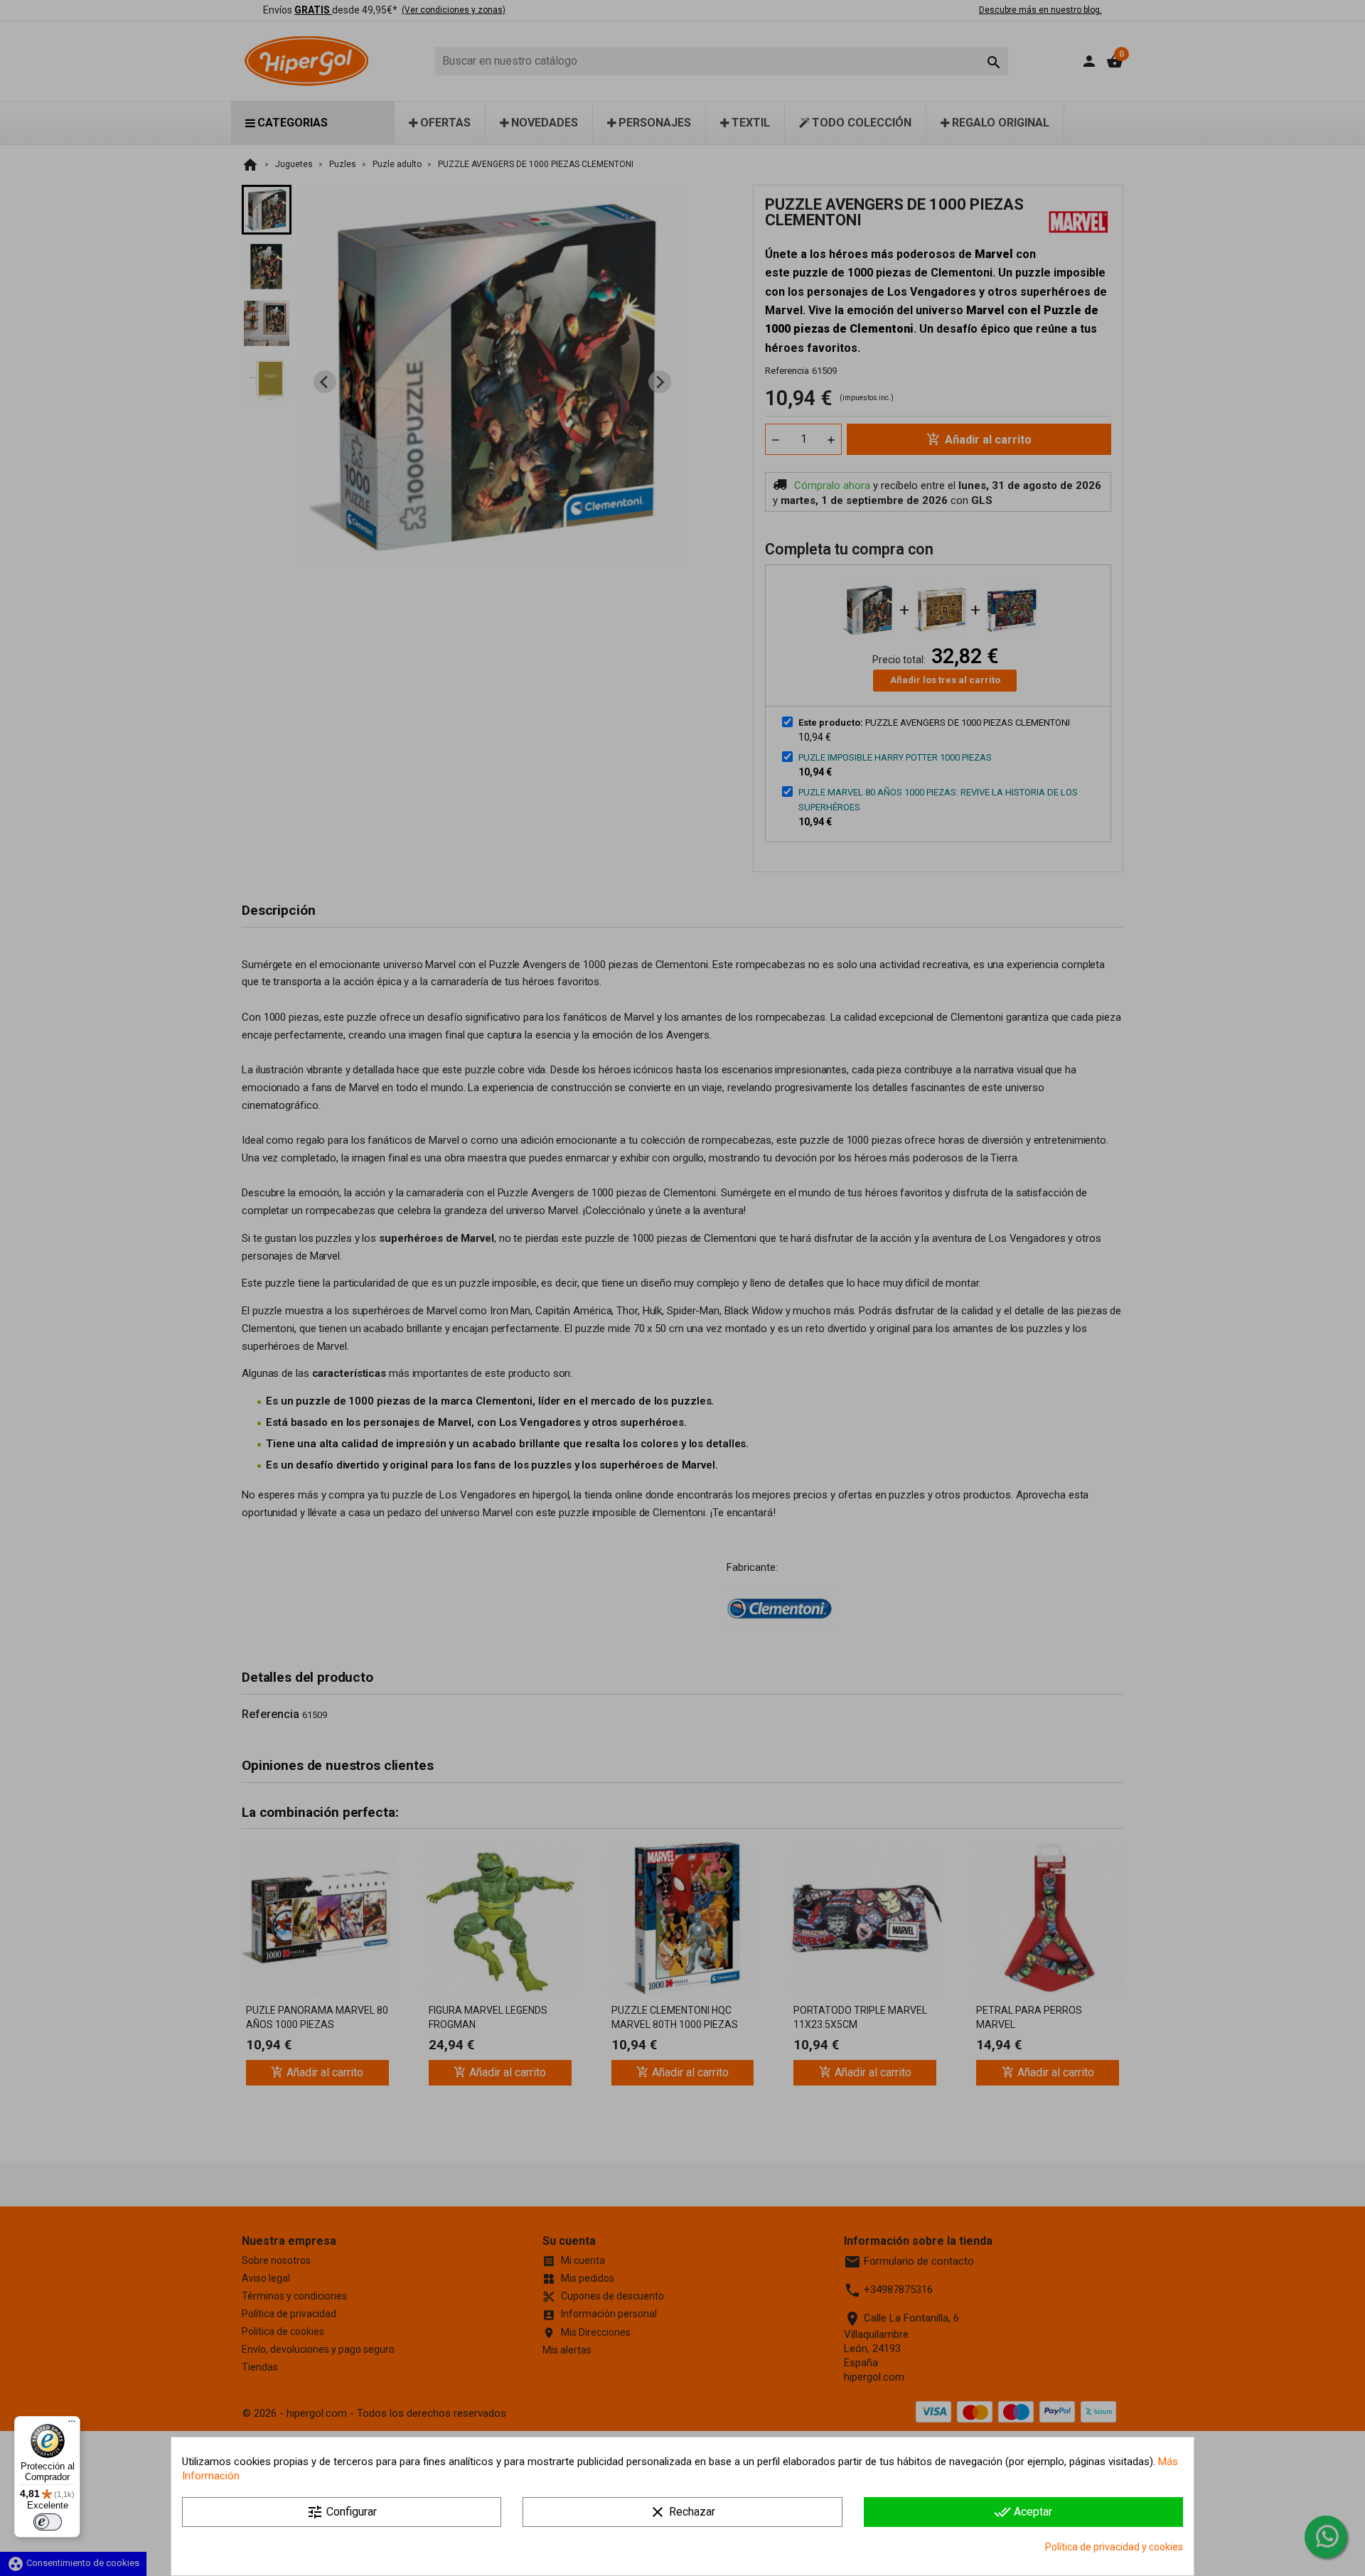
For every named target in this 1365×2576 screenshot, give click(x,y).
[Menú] (72, 2425)
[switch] (48, 2522)
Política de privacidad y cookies (1114, 2547)
